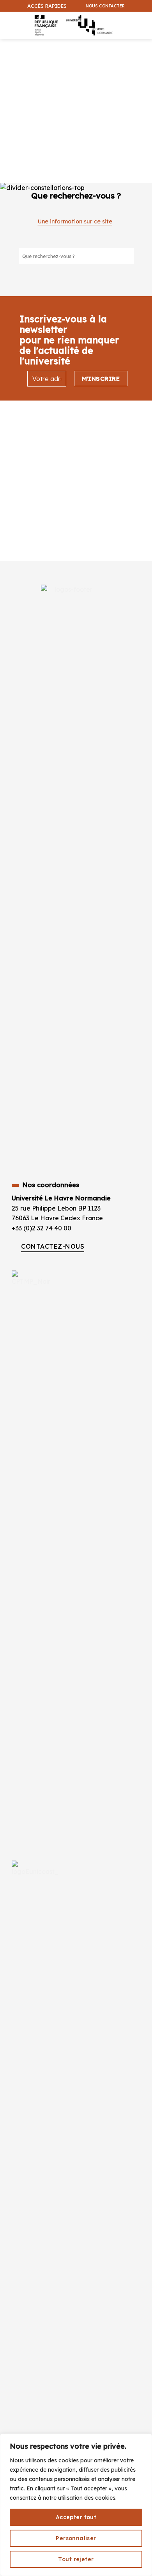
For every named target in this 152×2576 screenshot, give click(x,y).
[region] (76, 2505)
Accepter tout (76, 2517)
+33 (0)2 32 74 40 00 (42, 1228)
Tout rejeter (76, 2559)
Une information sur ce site (75, 221)
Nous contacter (105, 6)
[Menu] (8, 21)
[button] (142, 45)
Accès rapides (47, 6)
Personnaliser (76, 2538)
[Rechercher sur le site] (127, 256)
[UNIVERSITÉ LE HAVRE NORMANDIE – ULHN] (72, 25)
